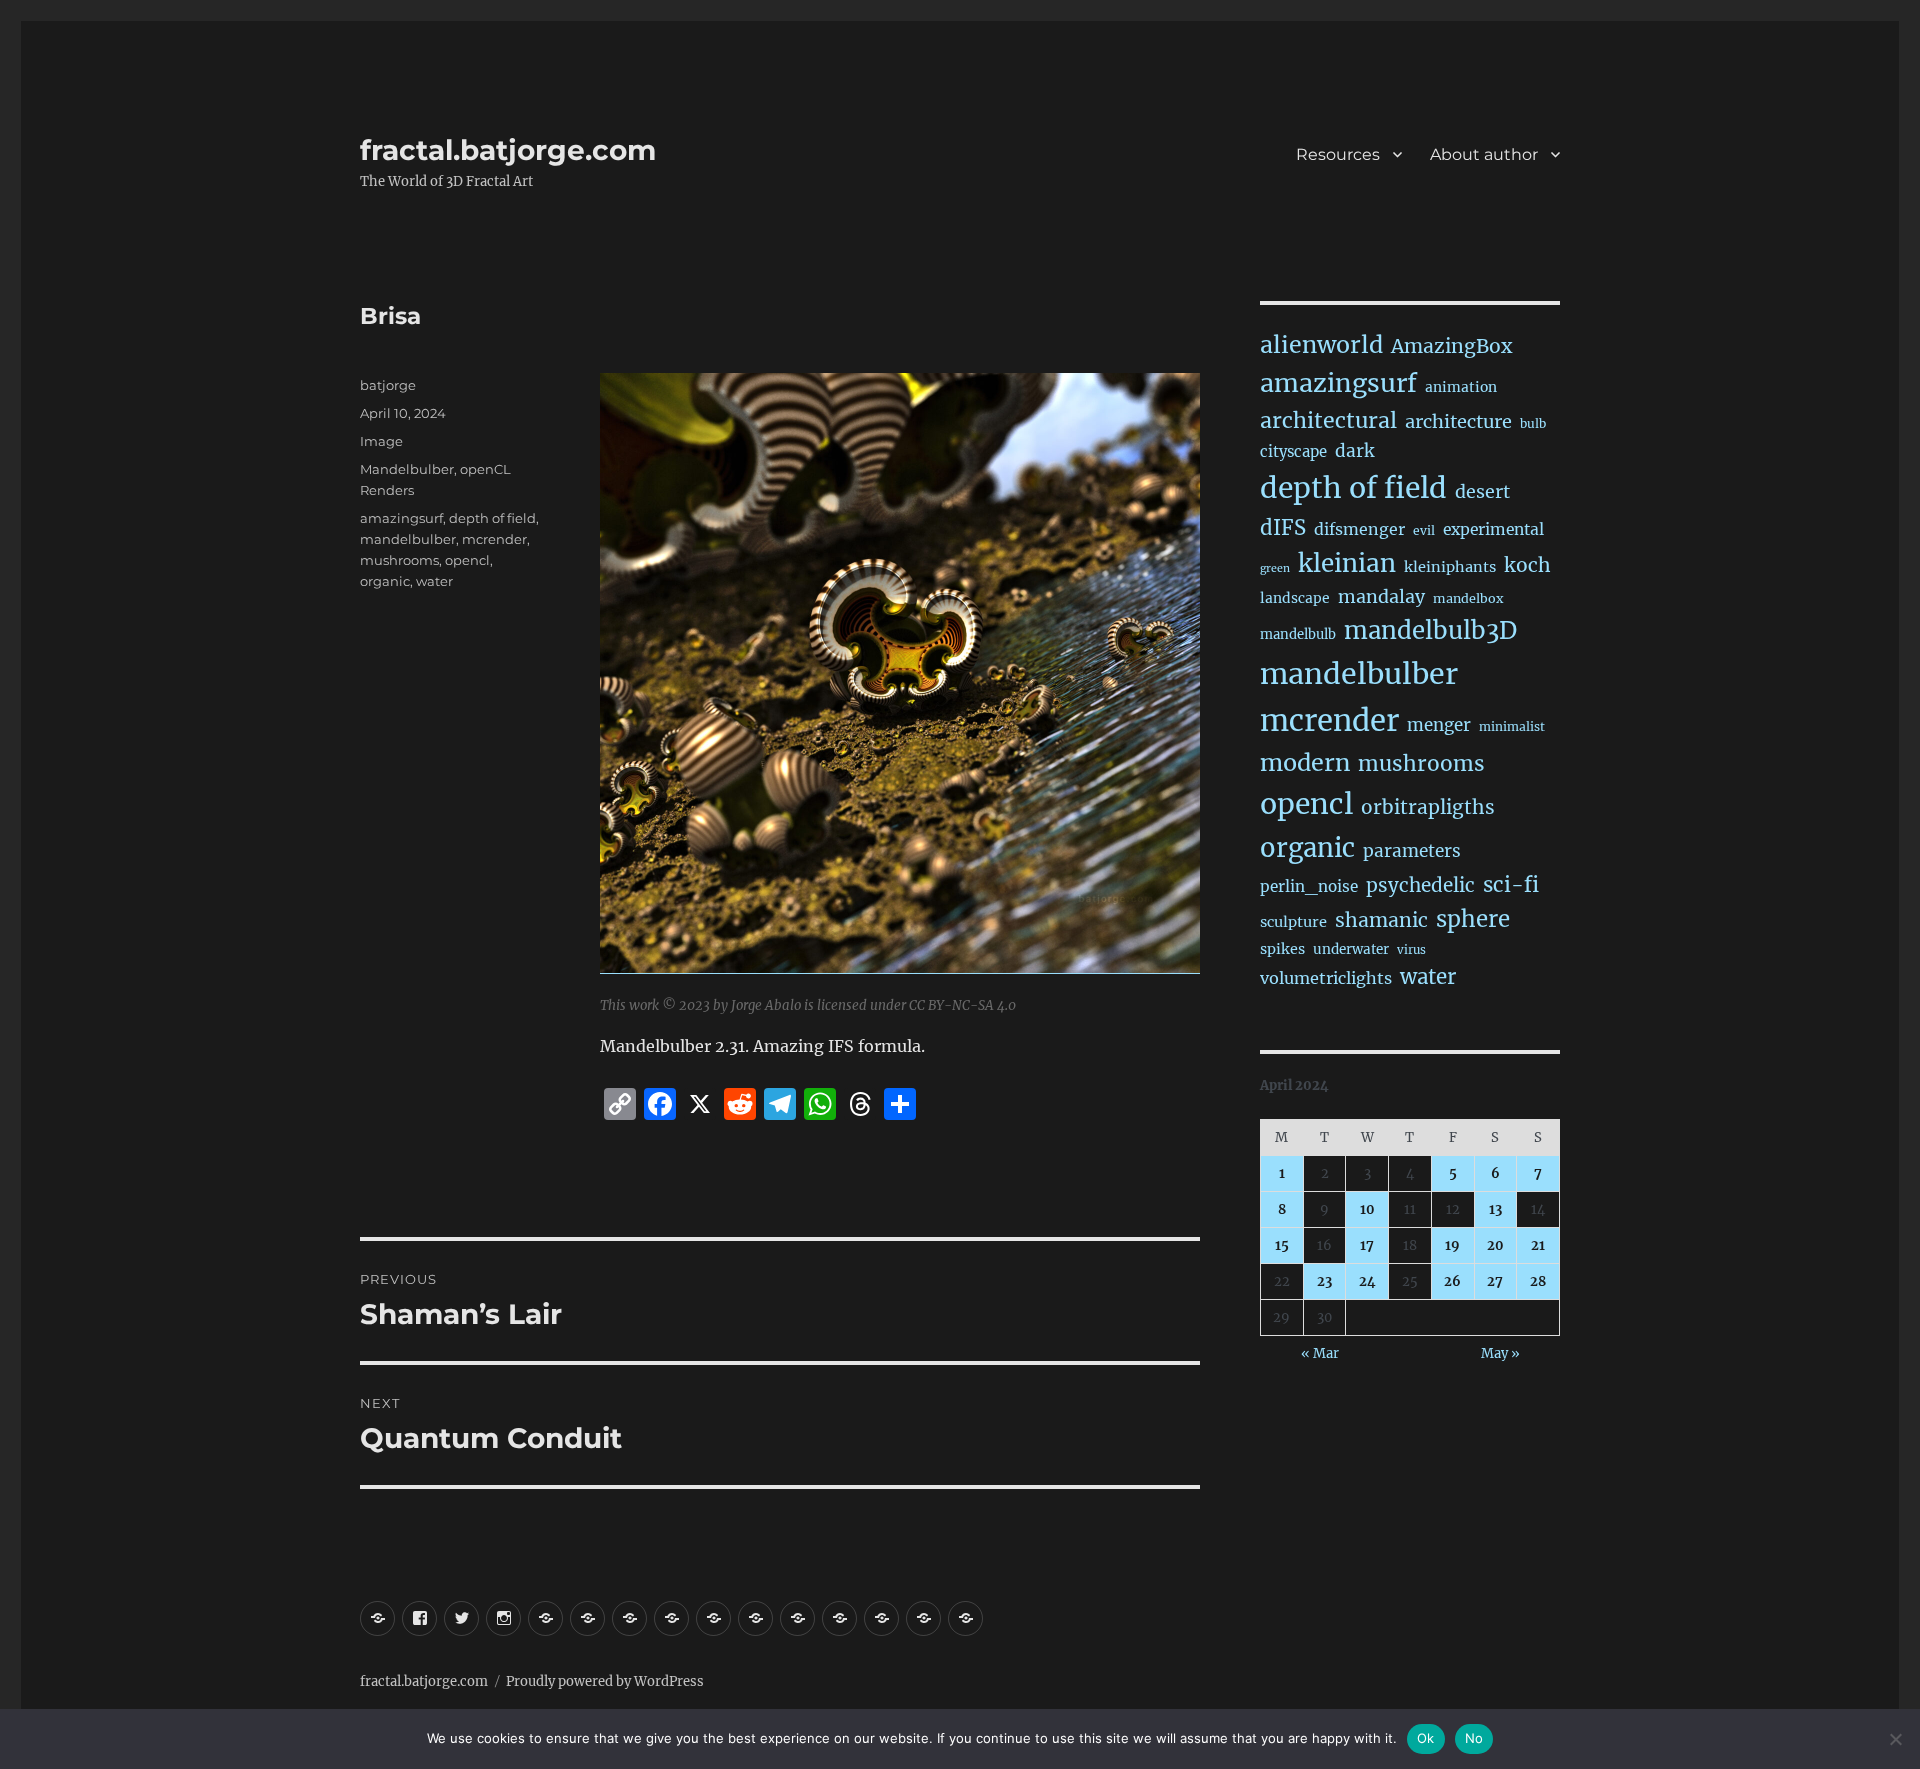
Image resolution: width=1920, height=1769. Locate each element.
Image (381, 441)
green (1275, 568)
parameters (1412, 851)
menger (1439, 725)
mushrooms (399, 560)
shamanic (1381, 920)
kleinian (1347, 563)
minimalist (1512, 726)
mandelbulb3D (1430, 630)
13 (1495, 1209)
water (434, 581)
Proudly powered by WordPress (605, 1681)
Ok (1426, 1738)
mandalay (1381, 597)
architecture (1458, 421)
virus (1411, 950)
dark (1354, 451)
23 (1324, 1281)
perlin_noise (1309, 886)
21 (1538, 1245)
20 (1495, 1245)
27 (1495, 1281)
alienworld (1321, 344)
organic (385, 581)
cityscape (1293, 451)
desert (1482, 492)
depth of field (492, 518)
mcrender (494, 539)
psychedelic (1420, 885)
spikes (1282, 949)
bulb (1533, 423)
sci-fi (1511, 885)
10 (1367, 1209)
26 (1452, 1281)
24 (1367, 1281)
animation (1461, 387)
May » (1500, 1353)
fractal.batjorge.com (508, 150)
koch (1527, 565)
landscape (1295, 598)
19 (1452, 1245)
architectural (1328, 420)
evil (1424, 530)
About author (1484, 154)
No (1474, 1738)
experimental (1493, 529)
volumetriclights (1326, 978)
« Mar (1320, 1353)
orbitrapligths (1428, 807)
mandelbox (1468, 598)
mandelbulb (1298, 634)
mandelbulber (408, 539)
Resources (1338, 154)
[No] (1895, 1739)
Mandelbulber (407, 469)
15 (1282, 1245)
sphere (1473, 919)
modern (1305, 762)
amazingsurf (401, 518)
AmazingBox (1451, 346)
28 (1538, 1281)
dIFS (1283, 528)
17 (1367, 1245)
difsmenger (1359, 529)
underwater (1351, 949)
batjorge (388, 385)
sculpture (1293, 922)
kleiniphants (1450, 567)
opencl (467, 560)
